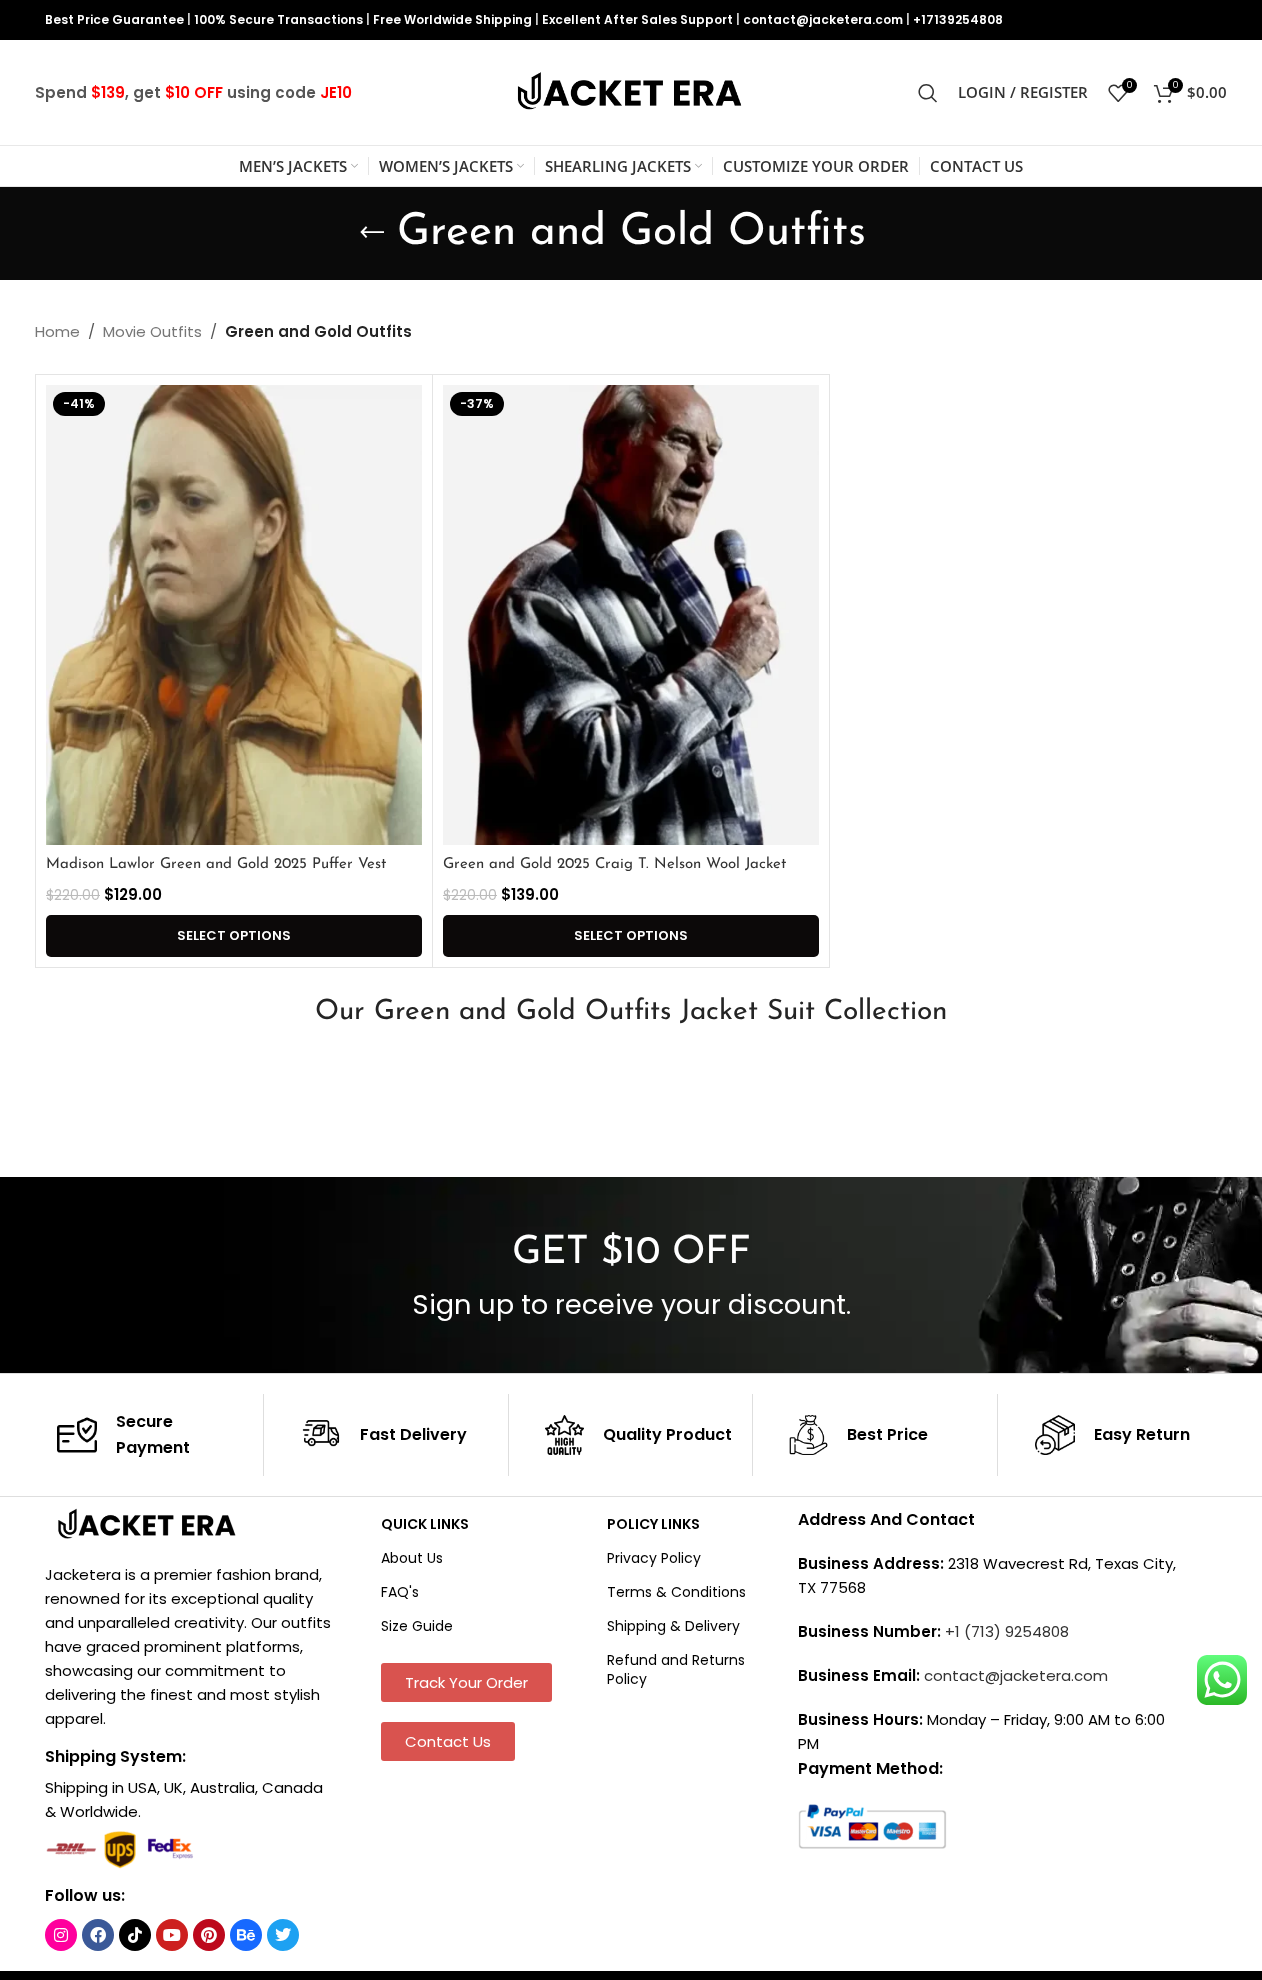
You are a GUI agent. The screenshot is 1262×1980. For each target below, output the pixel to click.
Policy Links (653, 1524)
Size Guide (417, 1626)
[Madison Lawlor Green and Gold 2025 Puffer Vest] (234, 615)
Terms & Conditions (676, 1592)
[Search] (928, 93)
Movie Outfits (152, 331)
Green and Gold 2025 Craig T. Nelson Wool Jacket (614, 864)
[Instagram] (61, 1935)
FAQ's (400, 1592)
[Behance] (246, 1935)
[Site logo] (631, 91)
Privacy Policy (654, 1558)
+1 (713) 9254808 (1007, 1631)
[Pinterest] (209, 1935)
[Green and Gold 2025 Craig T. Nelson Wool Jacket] (631, 615)
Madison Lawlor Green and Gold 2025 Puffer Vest (216, 864)
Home (57, 331)
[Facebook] (98, 1935)
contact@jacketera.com (823, 19)
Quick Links (425, 1524)
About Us (412, 1558)
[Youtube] (172, 1935)
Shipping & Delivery (673, 1626)
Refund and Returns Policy (676, 1669)
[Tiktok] (135, 1935)
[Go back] (372, 233)
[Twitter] (283, 1935)
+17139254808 (958, 19)
